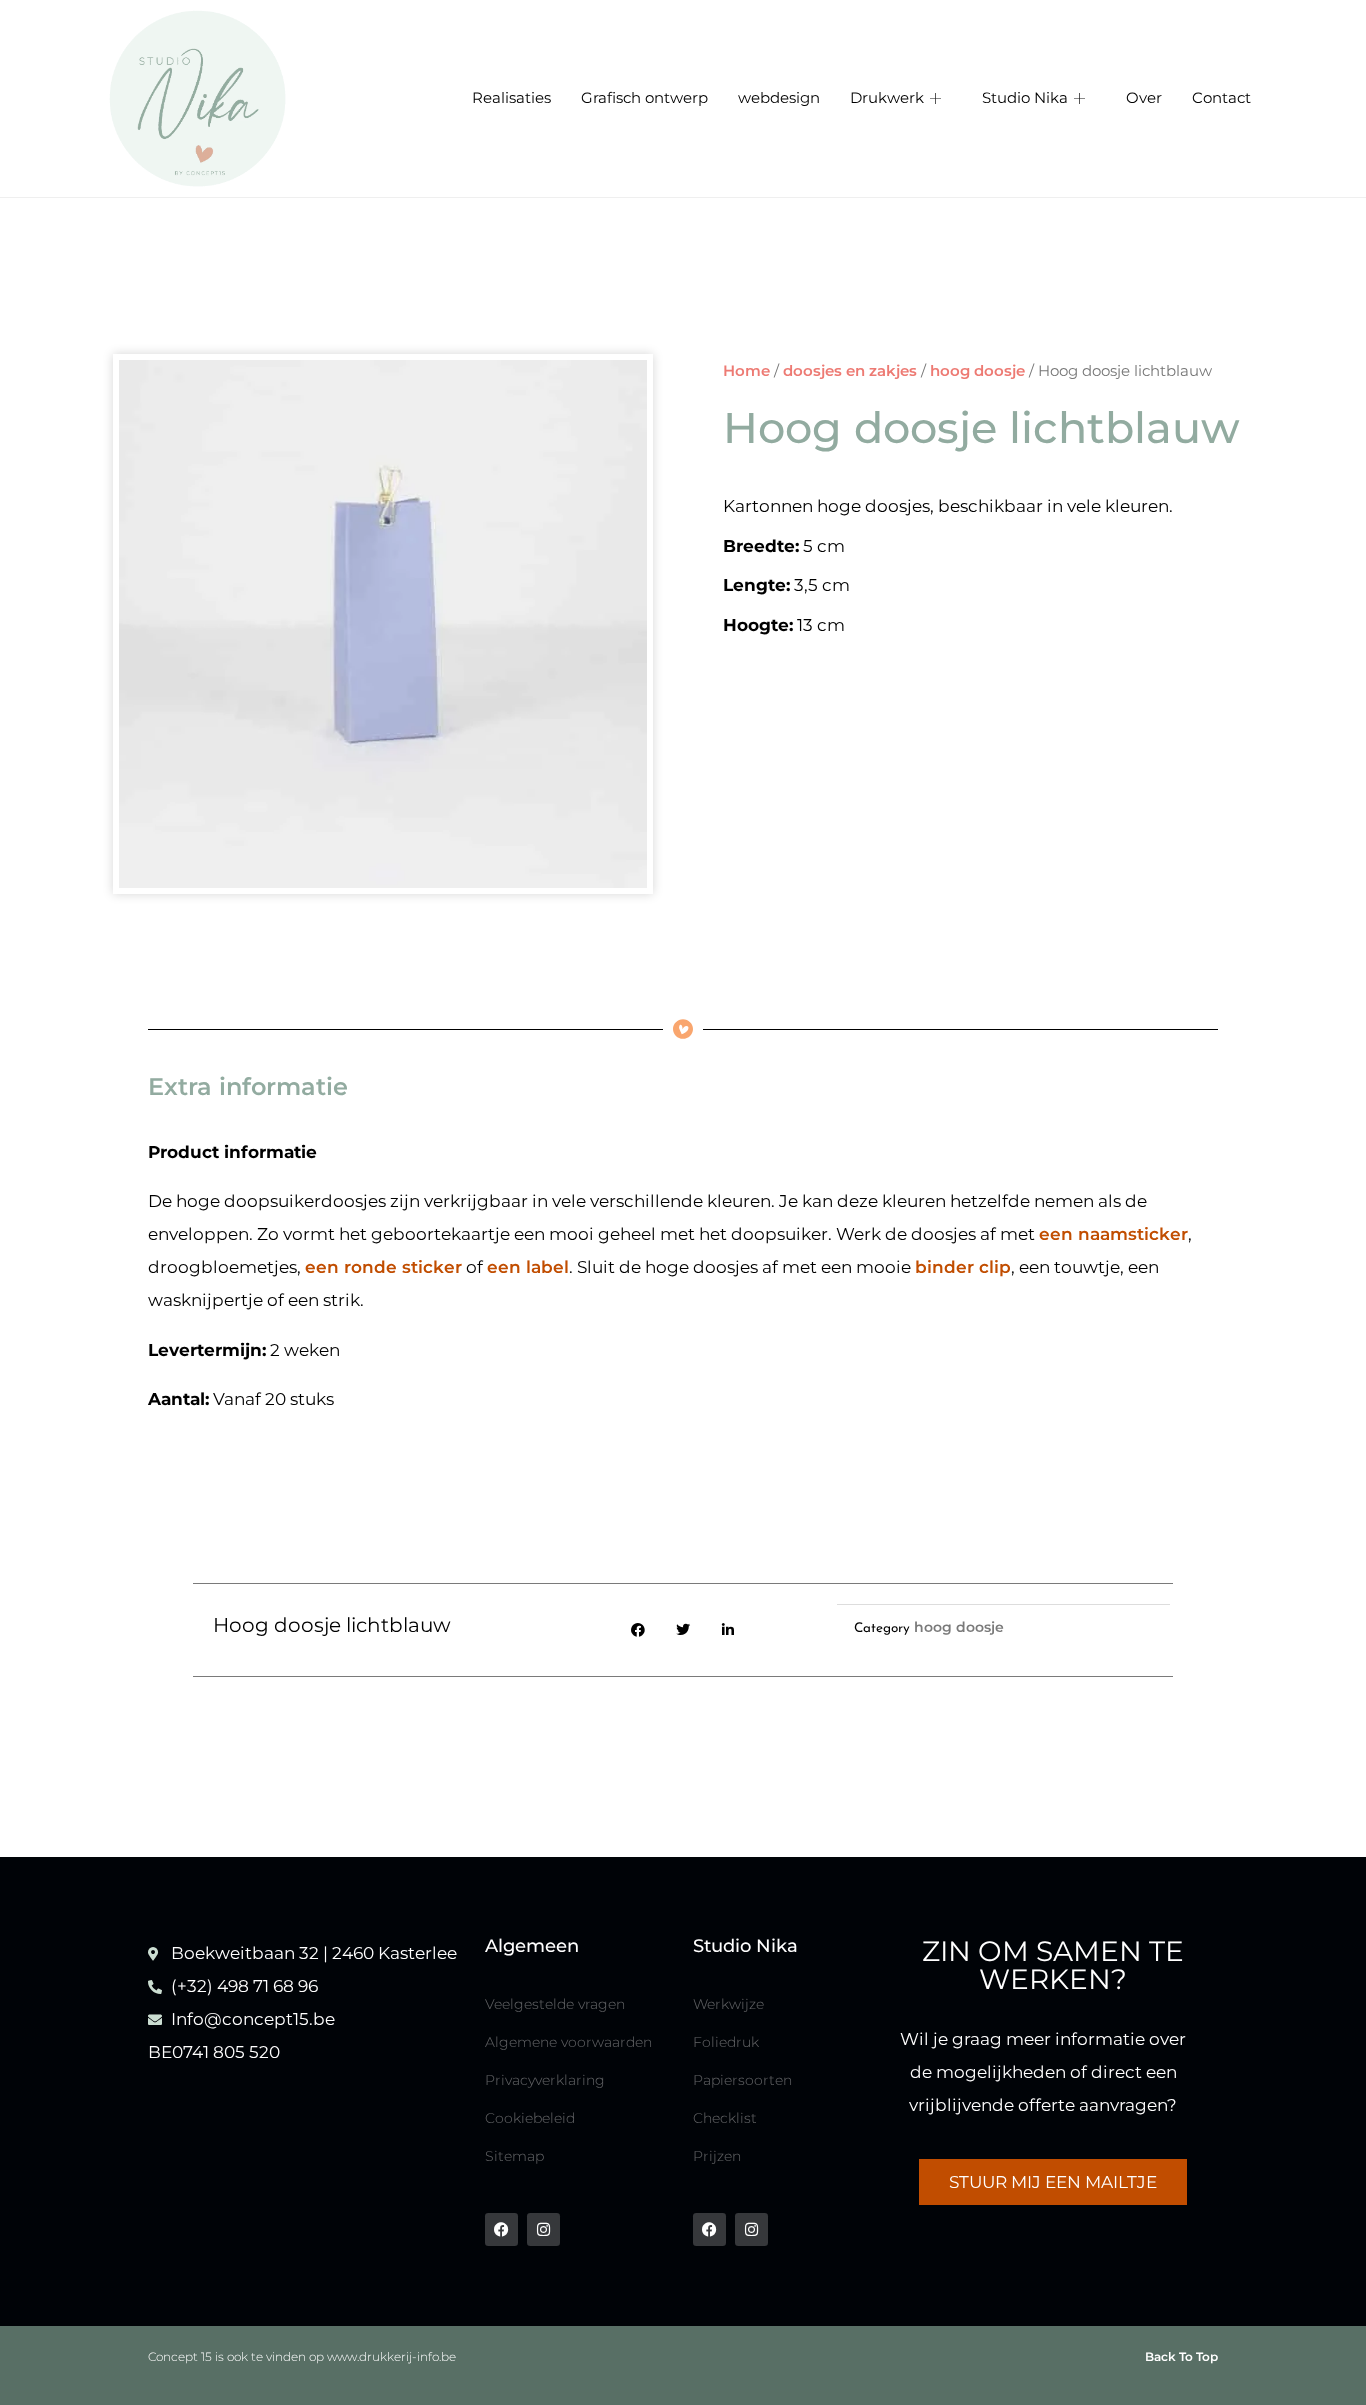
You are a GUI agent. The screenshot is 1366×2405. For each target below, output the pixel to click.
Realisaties (511, 98)
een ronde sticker (383, 1267)
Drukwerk (887, 98)
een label (528, 1267)
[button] (638, 1629)
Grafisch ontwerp (644, 98)
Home (746, 370)
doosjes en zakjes (850, 370)
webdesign (779, 98)
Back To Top (1181, 2356)
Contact (1221, 98)
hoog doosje (977, 370)
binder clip (963, 1267)
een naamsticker (1113, 1234)
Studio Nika (1025, 98)
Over (1144, 98)
